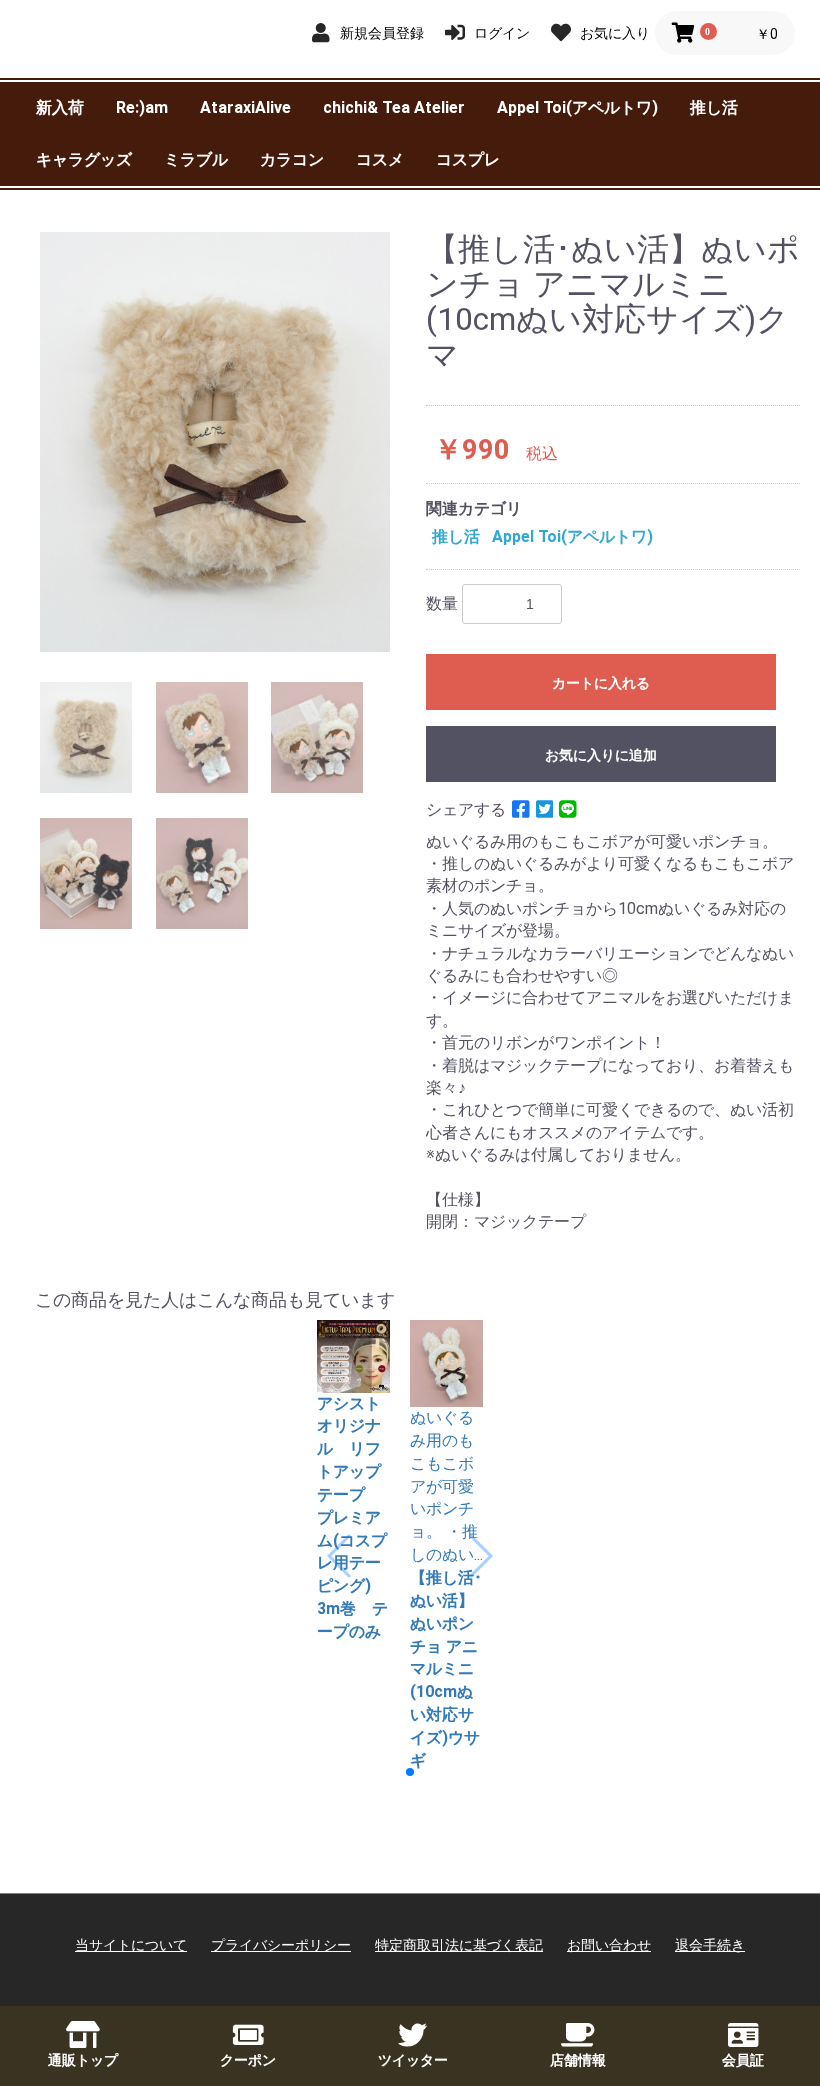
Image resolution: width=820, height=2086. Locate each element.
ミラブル (196, 159)
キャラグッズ (84, 159)
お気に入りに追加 (601, 755)
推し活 (714, 107)
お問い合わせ (609, 1945)
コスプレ (468, 159)
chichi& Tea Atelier (394, 107)
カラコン (292, 159)
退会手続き (710, 1945)
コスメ (380, 159)
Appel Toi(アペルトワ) (577, 107)
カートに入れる (601, 683)
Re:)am (142, 107)
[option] (215, 442)
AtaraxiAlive (245, 107)
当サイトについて (131, 1945)
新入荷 (60, 107)
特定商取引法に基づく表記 (459, 1945)
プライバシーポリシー (281, 1945)
